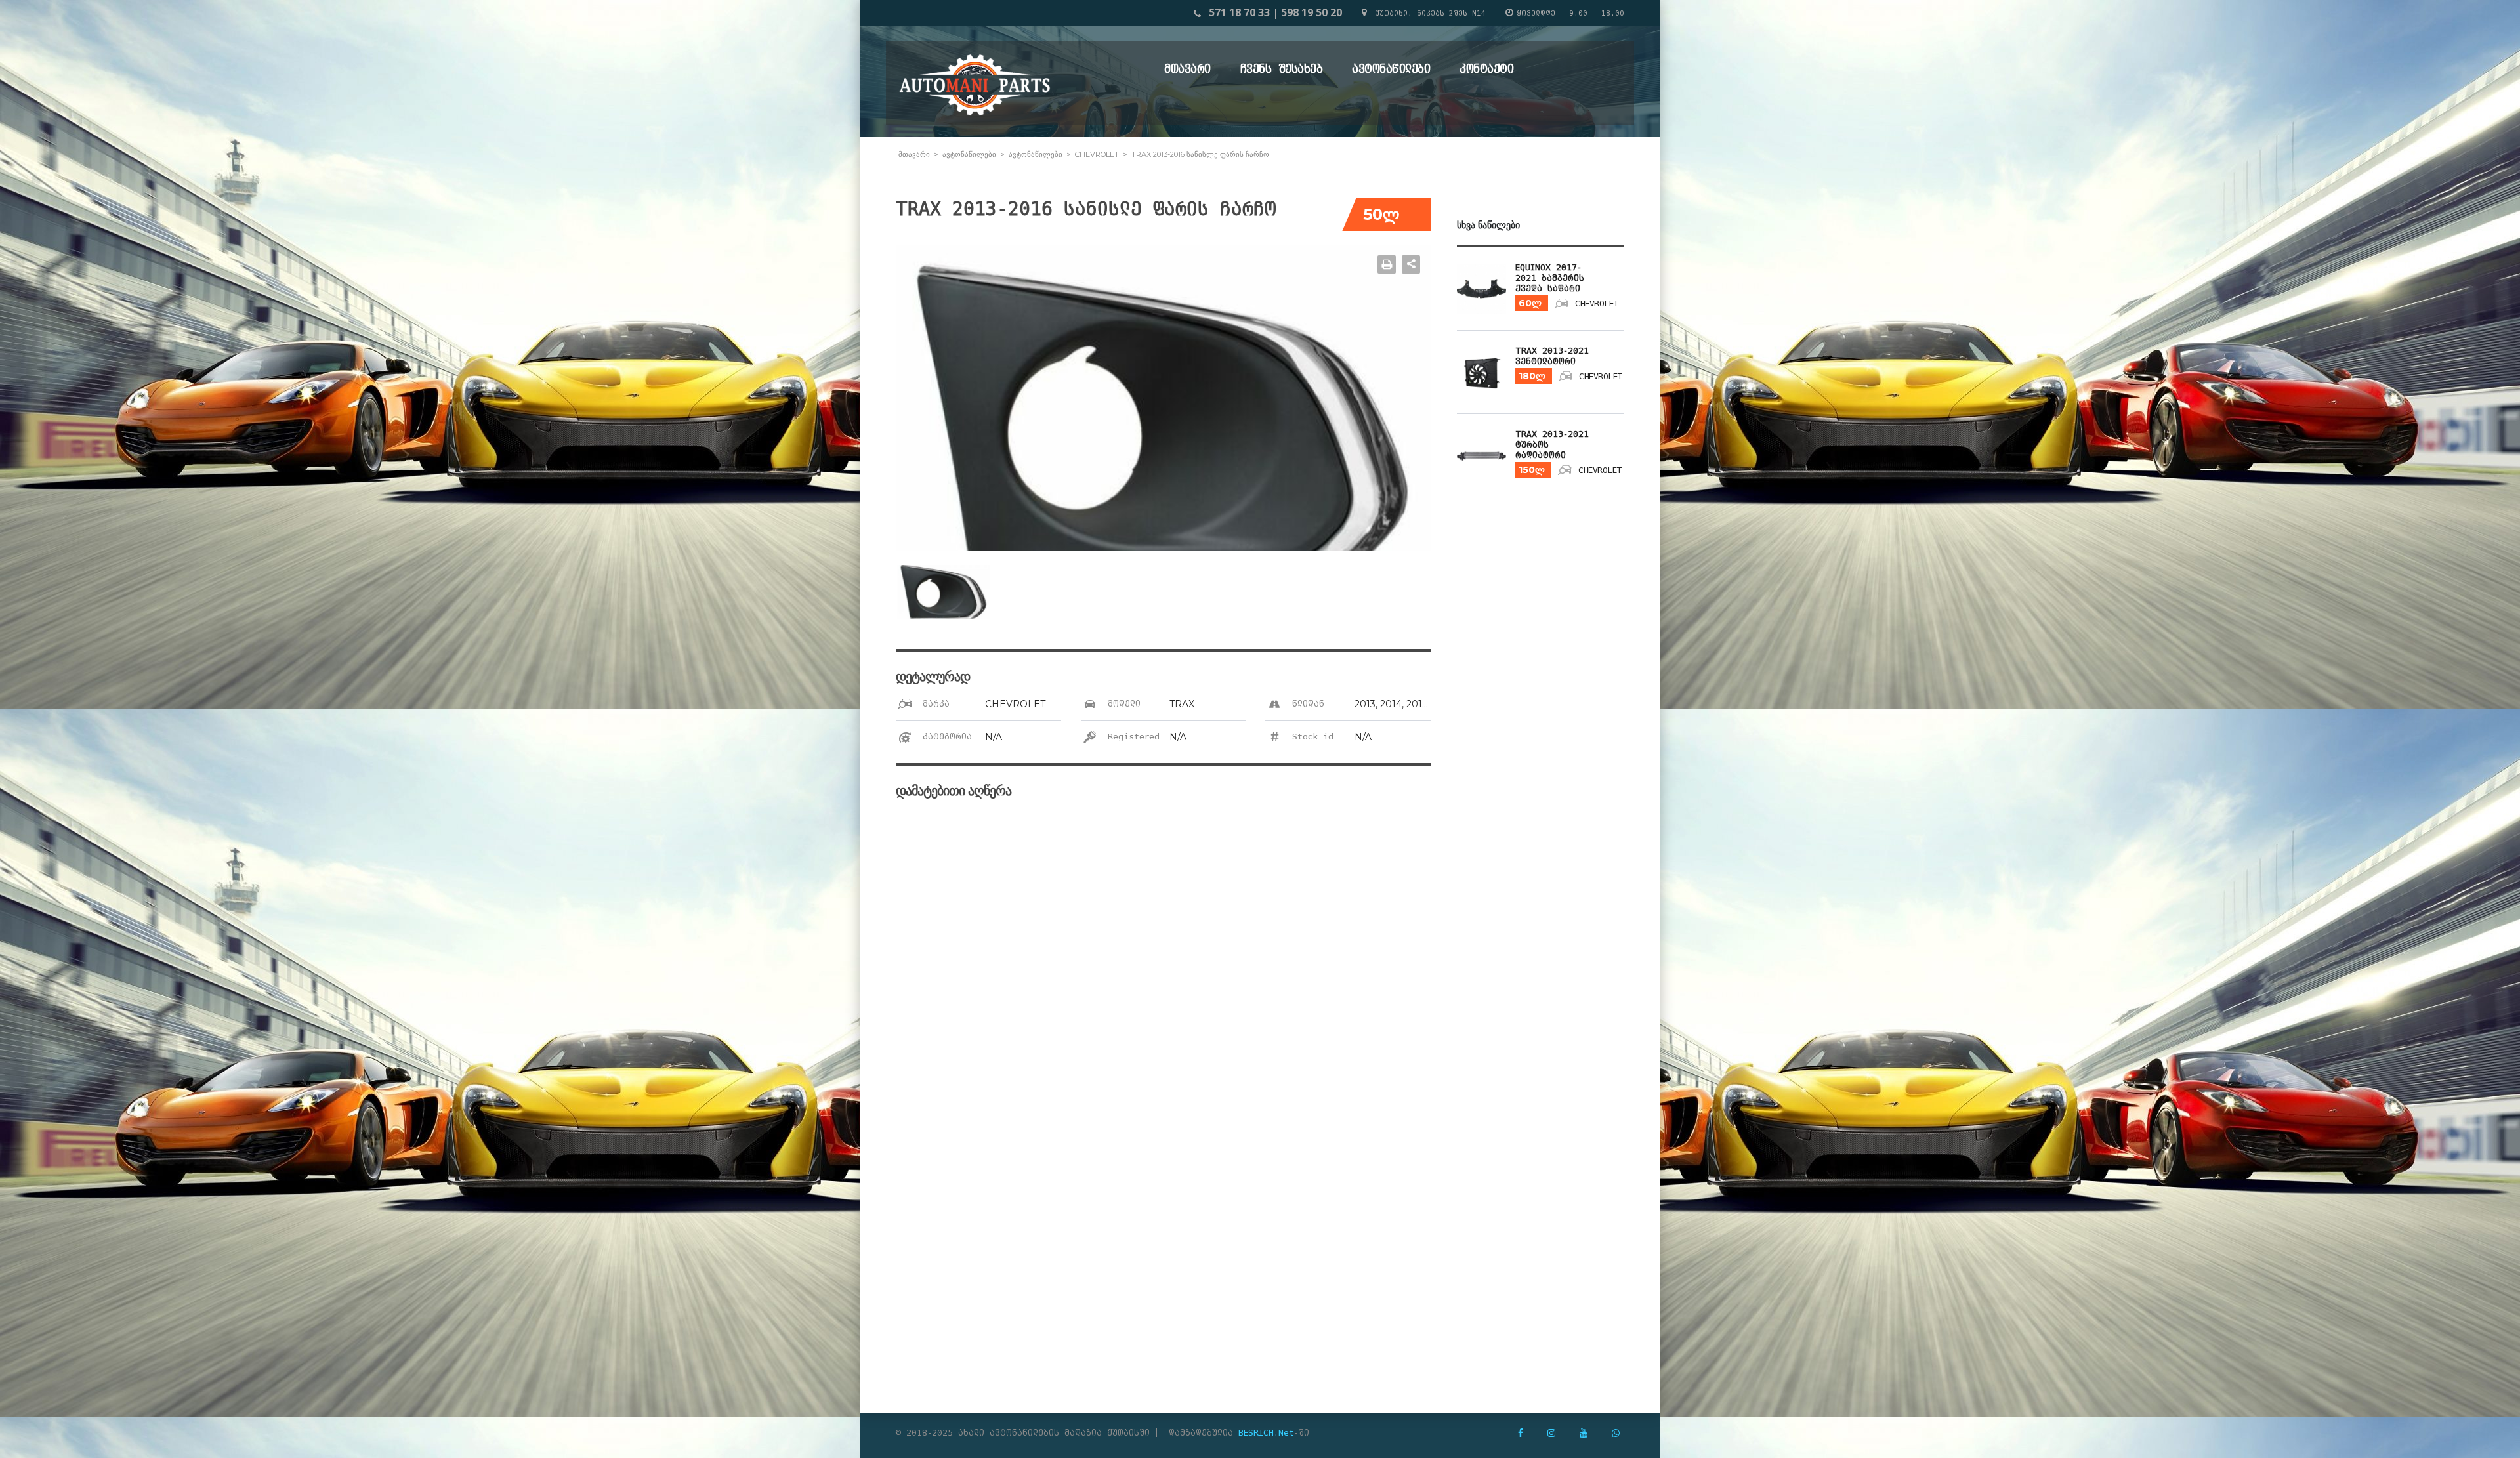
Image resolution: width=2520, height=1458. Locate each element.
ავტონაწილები (1391, 69)
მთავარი (1187, 69)
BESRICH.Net (1266, 1433)
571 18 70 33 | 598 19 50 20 (1275, 12)
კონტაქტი (1486, 69)
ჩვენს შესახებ (1282, 69)
